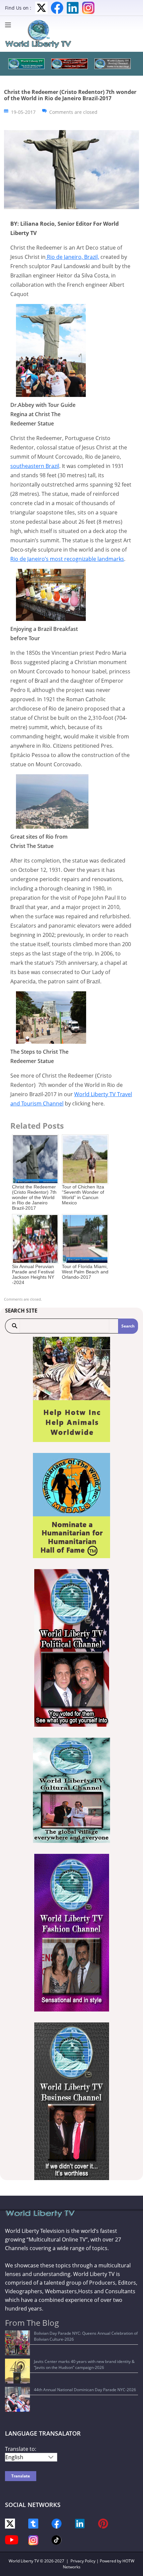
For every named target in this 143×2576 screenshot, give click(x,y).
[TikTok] (57, 2539)
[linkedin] (80, 2523)
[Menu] (10, 25)
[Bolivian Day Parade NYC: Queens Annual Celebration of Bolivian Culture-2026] (17, 2343)
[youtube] (12, 2539)
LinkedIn (73, 8)
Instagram (88, 8)
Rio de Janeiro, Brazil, (72, 257)
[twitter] (10, 2523)
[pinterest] (103, 2523)
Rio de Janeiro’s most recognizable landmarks (67, 559)
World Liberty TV (24, 2561)
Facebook (57, 8)
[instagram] (33, 2540)
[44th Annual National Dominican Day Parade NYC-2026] (17, 2399)
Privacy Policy (83, 2561)
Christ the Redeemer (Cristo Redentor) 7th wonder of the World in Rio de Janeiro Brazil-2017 (34, 1197)
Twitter (41, 8)
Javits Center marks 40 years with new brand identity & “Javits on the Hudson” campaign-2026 (84, 2364)
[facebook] (57, 2523)
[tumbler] (33, 2523)
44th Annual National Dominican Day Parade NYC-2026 (85, 2390)
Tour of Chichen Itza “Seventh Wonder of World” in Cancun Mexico (83, 1195)
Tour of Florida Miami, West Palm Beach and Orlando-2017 (85, 1272)
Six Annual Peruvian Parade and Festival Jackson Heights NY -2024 (33, 1274)
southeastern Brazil (35, 466)
